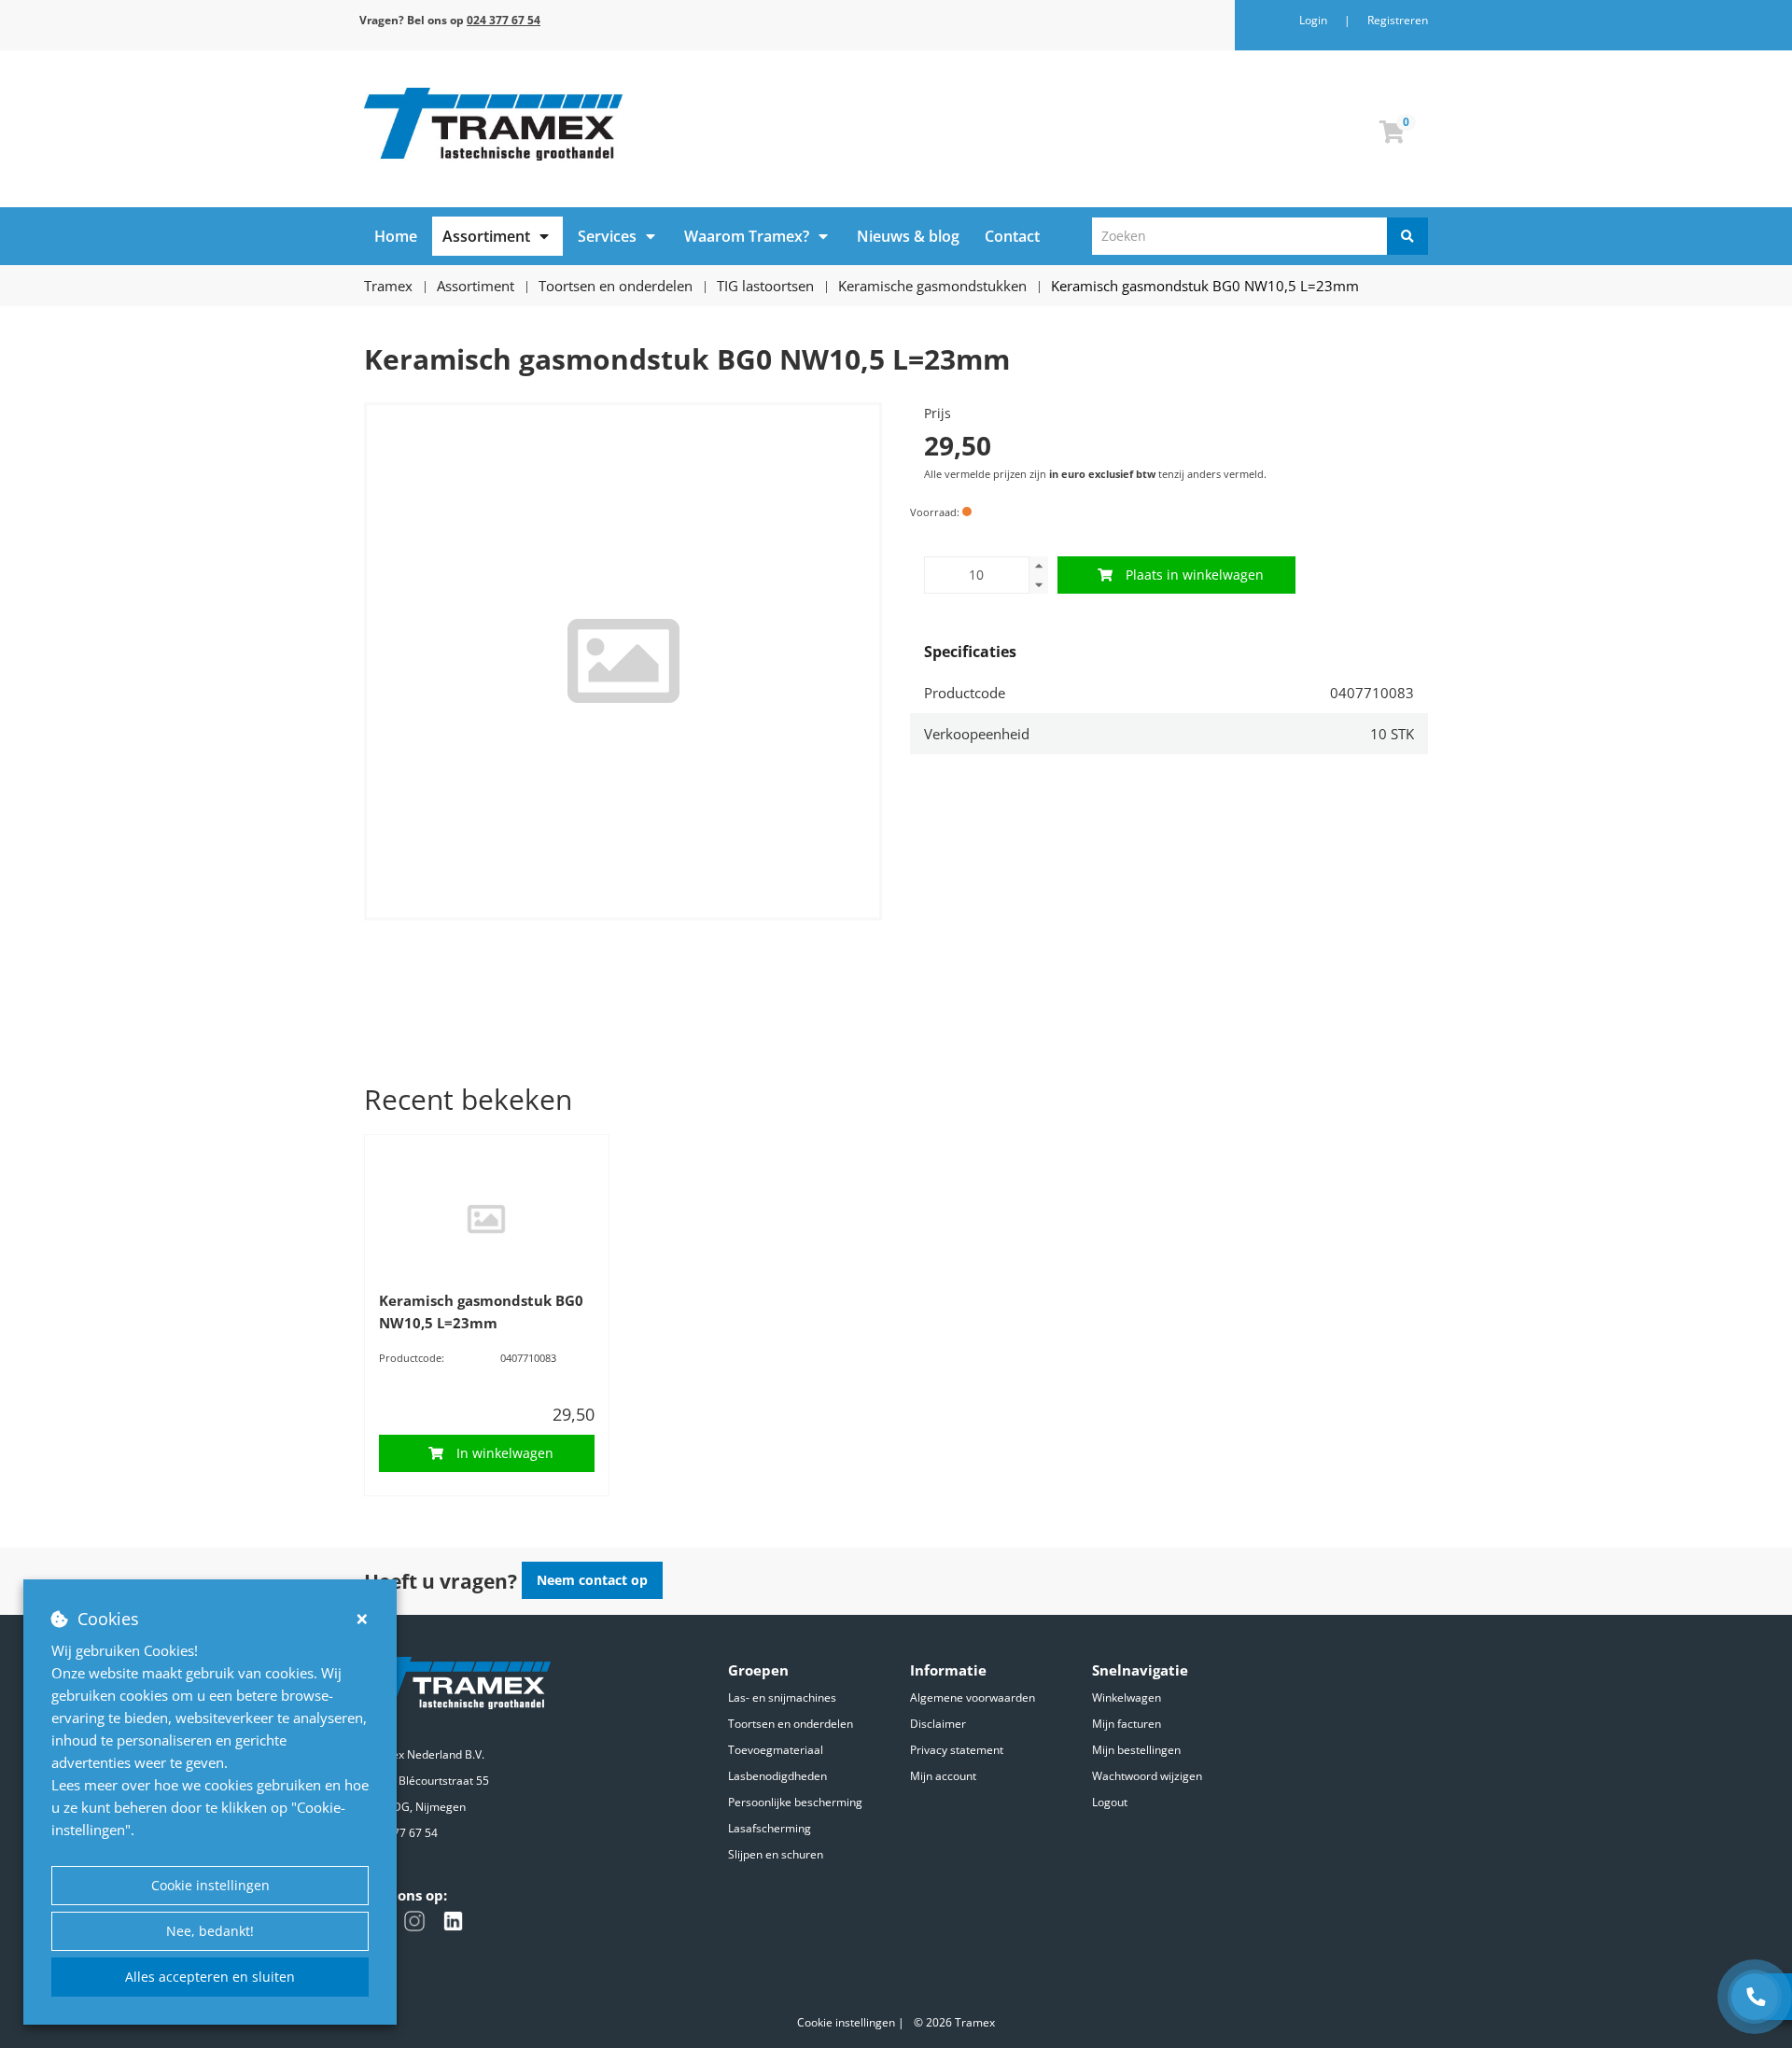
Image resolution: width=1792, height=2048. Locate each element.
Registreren (1398, 20)
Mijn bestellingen (1136, 1750)
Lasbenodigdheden (777, 1776)
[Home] (623, 124)
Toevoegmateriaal (776, 1750)
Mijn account (943, 1776)
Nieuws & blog (908, 236)
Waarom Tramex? (747, 236)
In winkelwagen (505, 1453)
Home (396, 236)
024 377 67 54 (401, 1833)
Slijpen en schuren (776, 1854)
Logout (1110, 1802)
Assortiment (486, 236)
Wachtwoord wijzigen (1147, 1776)
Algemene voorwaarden (973, 1697)
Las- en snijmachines (782, 1697)
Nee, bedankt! (210, 1931)
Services (607, 236)
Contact (1012, 236)
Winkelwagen (1127, 1697)
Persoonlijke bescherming (795, 1802)
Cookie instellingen (210, 1885)
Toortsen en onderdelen (791, 1724)
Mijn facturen (1127, 1724)
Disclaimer (938, 1724)
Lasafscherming (770, 1828)
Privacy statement (957, 1750)
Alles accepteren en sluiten (210, 1977)
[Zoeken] (1407, 236)
